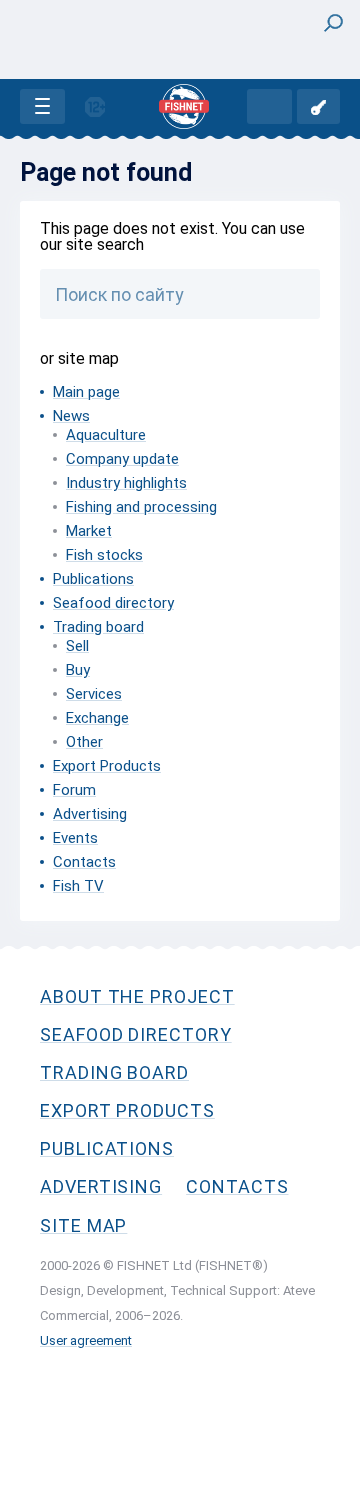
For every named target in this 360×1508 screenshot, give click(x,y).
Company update (122, 459)
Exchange (97, 718)
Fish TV (78, 886)
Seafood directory (113, 603)
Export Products (107, 766)
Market (89, 531)
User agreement (86, 1340)
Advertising (90, 814)
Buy (78, 670)
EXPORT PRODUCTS (127, 1110)
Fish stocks (104, 555)
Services (94, 694)
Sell (77, 646)
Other (84, 742)
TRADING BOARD (114, 1072)
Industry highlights (126, 483)
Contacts (84, 862)
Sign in (318, 106)
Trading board (98, 627)
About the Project (137, 996)
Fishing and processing (141, 507)
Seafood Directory (136, 1034)
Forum (74, 790)
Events (75, 838)
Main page (86, 392)
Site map (83, 1225)
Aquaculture (106, 435)
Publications (93, 579)
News (71, 416)
